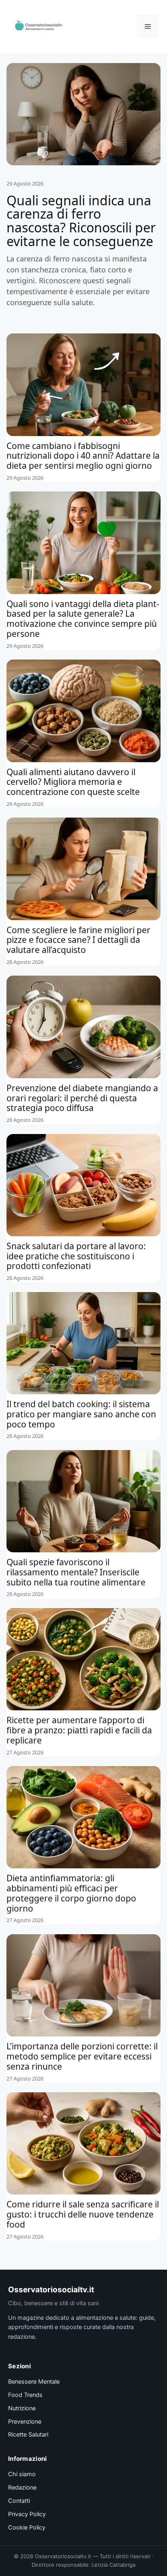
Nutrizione (22, 2408)
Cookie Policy (27, 2528)
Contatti (19, 2501)
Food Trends (25, 2395)
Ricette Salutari (28, 2435)
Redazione (22, 2487)
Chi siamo (22, 2474)
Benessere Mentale (34, 2382)
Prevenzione (25, 2422)
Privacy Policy (27, 2514)
